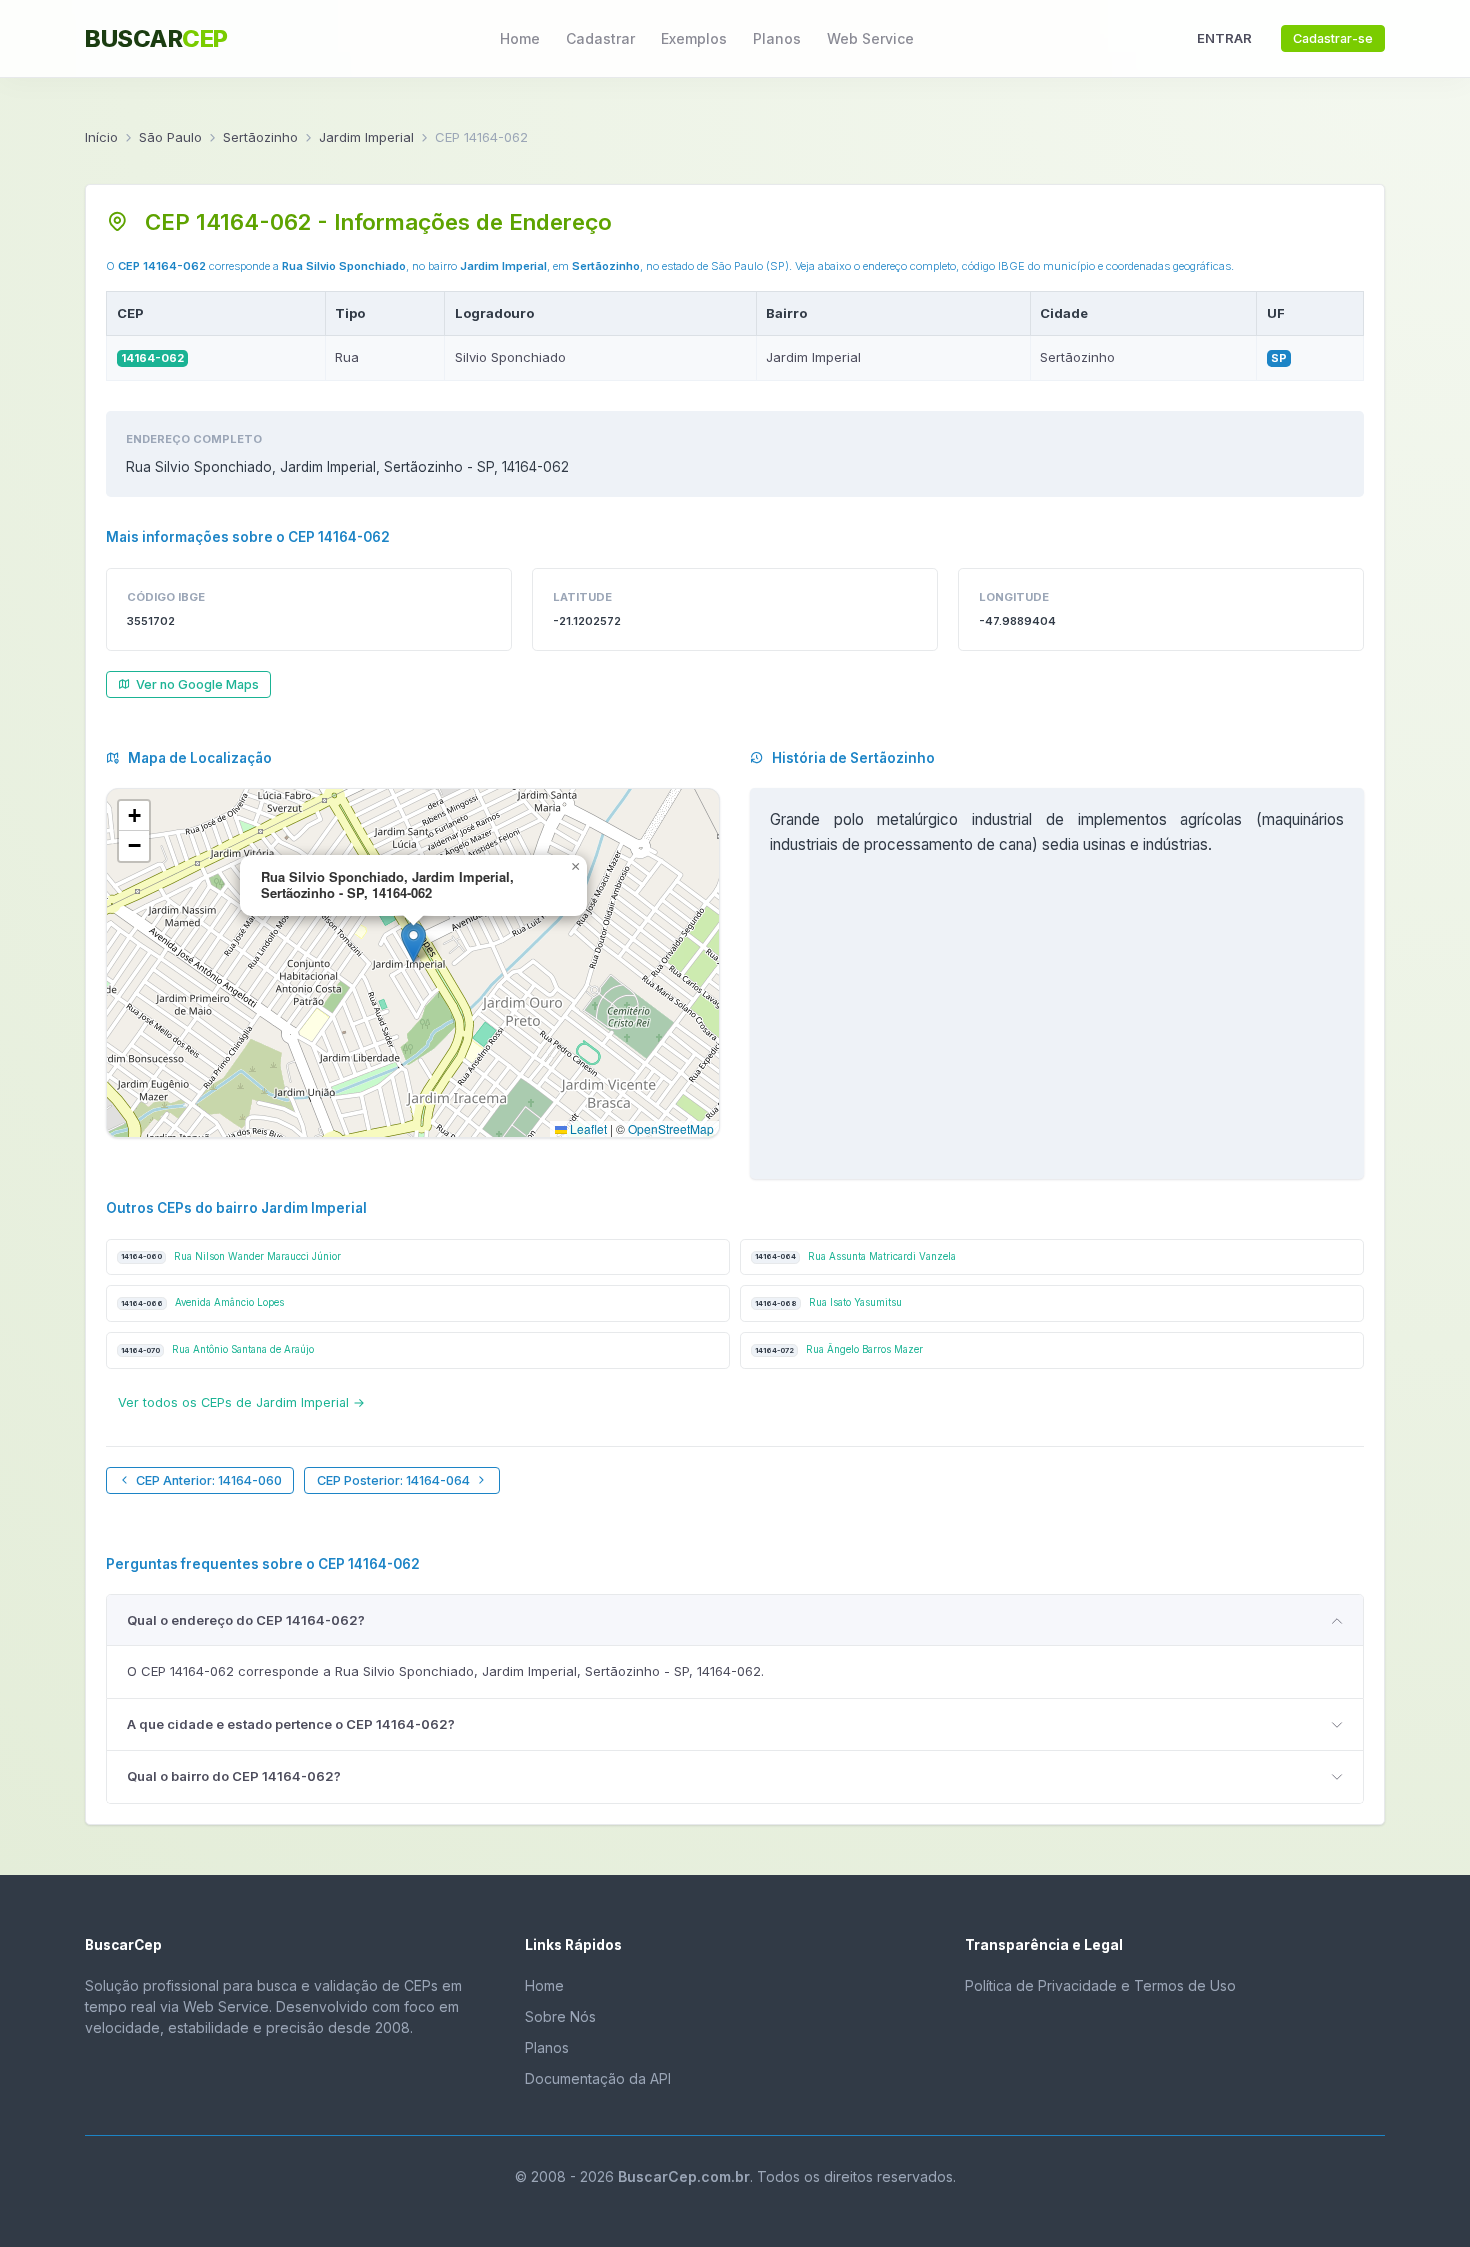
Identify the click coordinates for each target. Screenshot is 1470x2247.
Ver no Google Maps (197, 684)
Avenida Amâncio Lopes (202, 1302)
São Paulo (170, 137)
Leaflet (587, 1128)
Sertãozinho (260, 137)
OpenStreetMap (671, 1128)
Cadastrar (600, 38)
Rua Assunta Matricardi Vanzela (855, 1256)
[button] (413, 942)
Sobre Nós (560, 2016)
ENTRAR (1224, 38)
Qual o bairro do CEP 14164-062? (234, 1776)
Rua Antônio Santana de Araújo (217, 1349)
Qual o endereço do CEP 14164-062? (246, 1620)
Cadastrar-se (1333, 38)
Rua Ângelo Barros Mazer (839, 1349)
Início (101, 137)
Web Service (870, 38)
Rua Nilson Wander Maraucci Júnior (231, 1256)
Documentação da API (598, 2078)
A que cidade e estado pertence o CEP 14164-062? (291, 1724)
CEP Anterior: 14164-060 (209, 1480)
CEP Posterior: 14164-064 (393, 1480)
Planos (777, 38)
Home (520, 38)
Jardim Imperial (366, 137)
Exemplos (694, 38)
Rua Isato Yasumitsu (828, 1302)
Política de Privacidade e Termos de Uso (1100, 1985)
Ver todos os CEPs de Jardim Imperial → (241, 1402)
